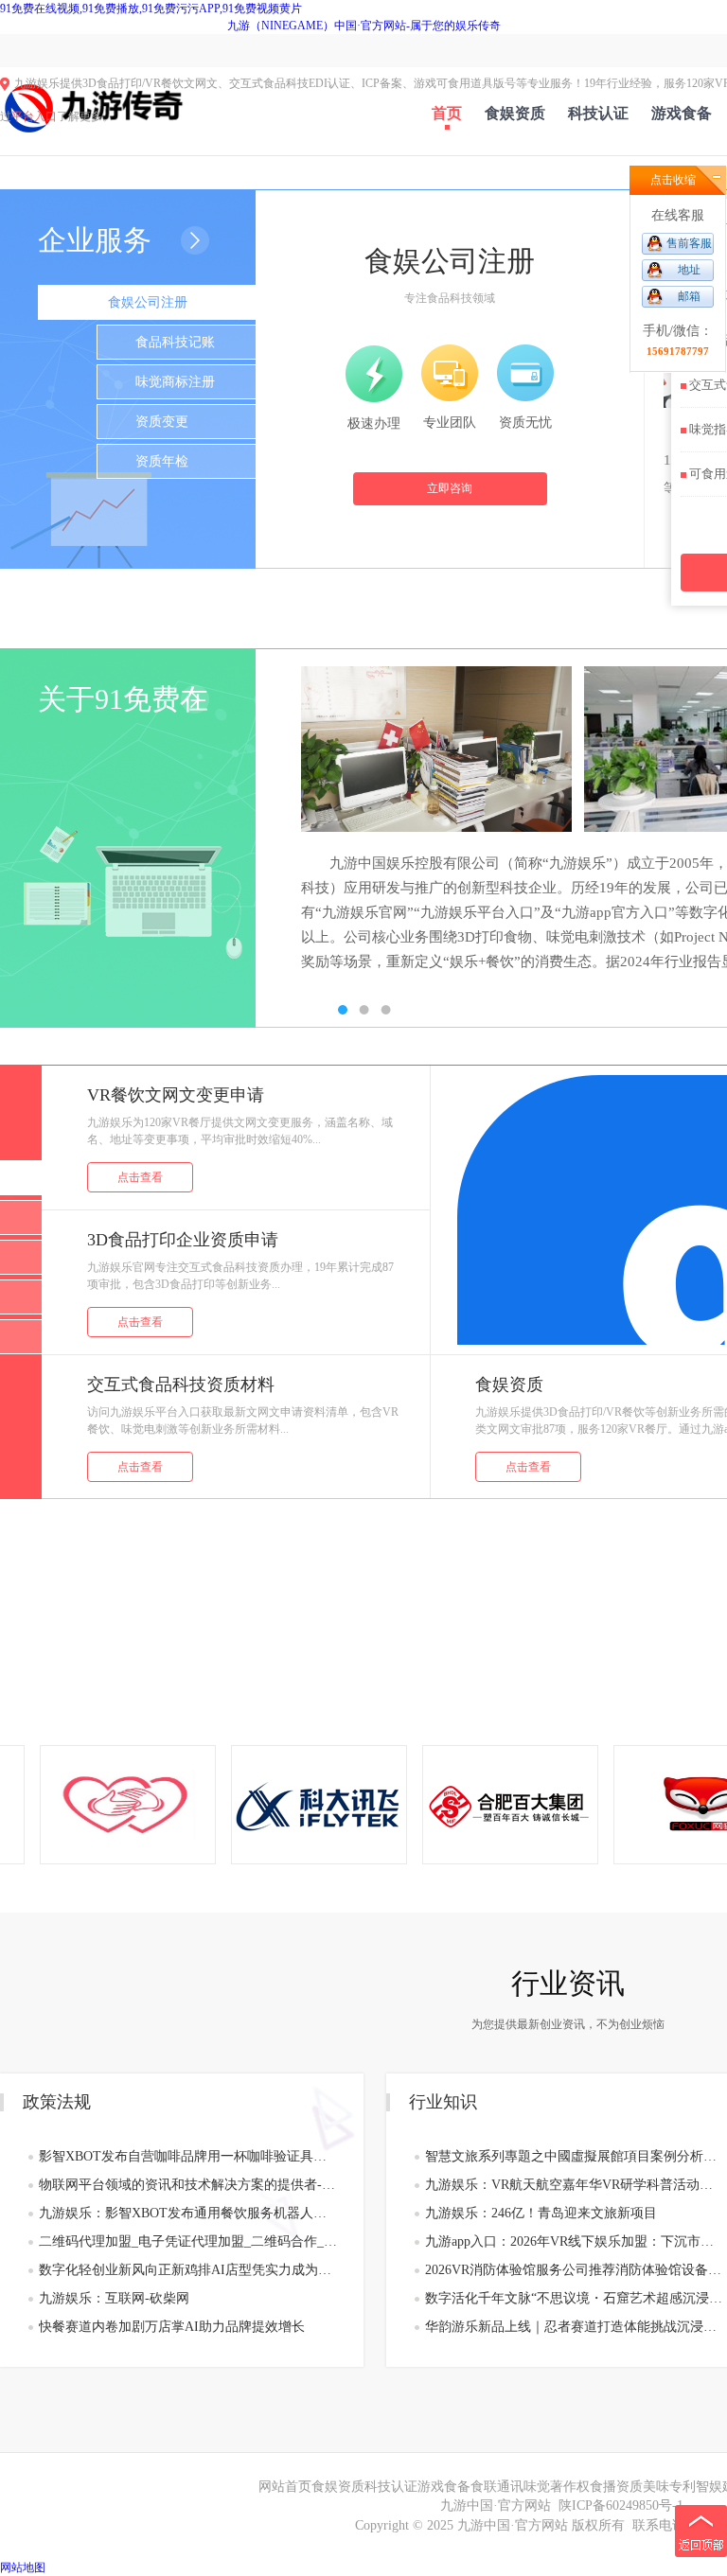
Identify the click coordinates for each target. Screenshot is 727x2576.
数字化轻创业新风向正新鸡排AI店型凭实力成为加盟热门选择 (188, 2270)
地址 (689, 270)
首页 (447, 113)
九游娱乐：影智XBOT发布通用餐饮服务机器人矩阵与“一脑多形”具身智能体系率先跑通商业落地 (188, 2213)
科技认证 (598, 113)
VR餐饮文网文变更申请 (176, 1095)
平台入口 (34, 116)
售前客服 (689, 243)
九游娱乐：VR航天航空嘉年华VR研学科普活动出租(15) (574, 2185)
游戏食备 (682, 113)
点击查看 (140, 1177)
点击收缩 (673, 180)
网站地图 (23, 2567)
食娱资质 (515, 113)
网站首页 (285, 2487)
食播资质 (616, 2487)
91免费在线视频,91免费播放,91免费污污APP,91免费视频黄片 (151, 9)
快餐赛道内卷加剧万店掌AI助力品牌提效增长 (172, 2327)
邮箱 (689, 296)
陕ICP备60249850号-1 (621, 2505)
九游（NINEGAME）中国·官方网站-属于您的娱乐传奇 (364, 26)
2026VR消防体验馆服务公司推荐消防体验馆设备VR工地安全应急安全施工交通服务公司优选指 (574, 2270)
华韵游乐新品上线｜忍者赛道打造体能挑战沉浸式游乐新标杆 (574, 2327)
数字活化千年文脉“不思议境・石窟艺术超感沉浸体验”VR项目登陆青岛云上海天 (574, 2298)
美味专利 (669, 2487)
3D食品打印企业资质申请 (183, 1240)
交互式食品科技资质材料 (181, 1385)
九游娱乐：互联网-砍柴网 (114, 2298)
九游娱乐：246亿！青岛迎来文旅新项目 (541, 2213)
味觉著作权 (557, 2487)
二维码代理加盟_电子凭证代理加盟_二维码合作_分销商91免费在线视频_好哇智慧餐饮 (188, 2241)
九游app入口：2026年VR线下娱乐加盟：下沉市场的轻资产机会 (574, 2241)
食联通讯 (497, 2487)
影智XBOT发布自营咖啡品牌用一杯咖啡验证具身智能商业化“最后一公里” (188, 2156)
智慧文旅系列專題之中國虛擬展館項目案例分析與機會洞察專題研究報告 (574, 2156)
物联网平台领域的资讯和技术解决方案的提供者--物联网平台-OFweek (188, 2185)
